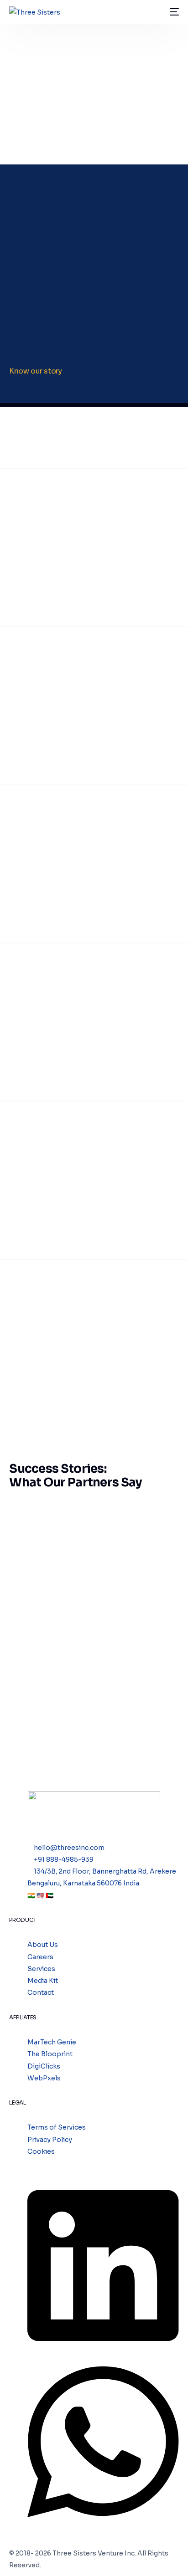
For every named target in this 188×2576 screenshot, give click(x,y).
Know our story (35, 371)
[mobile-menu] (173, 12)
